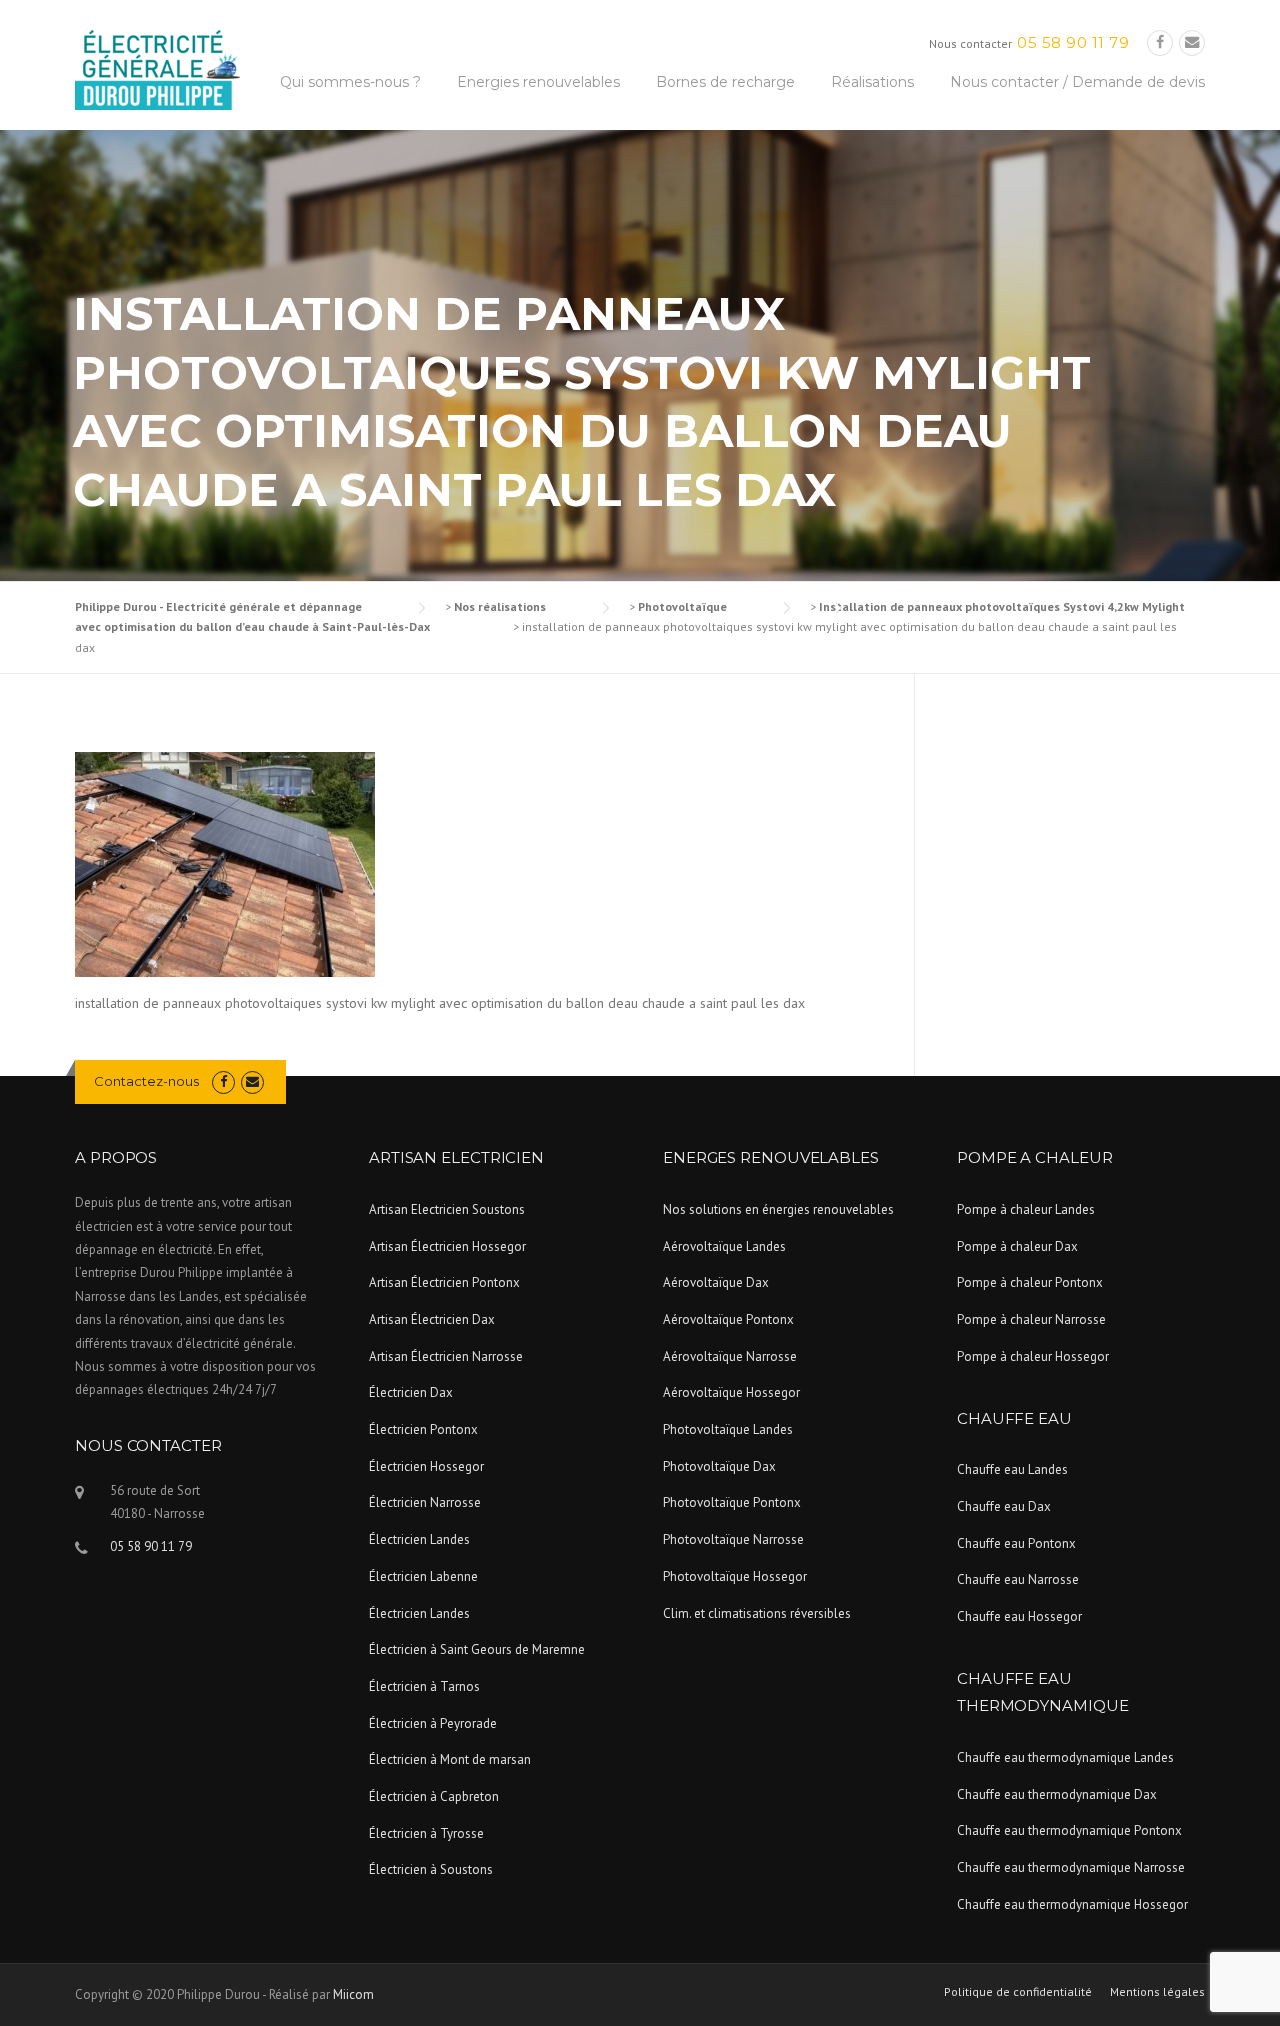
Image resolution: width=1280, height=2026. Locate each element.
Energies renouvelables (538, 82)
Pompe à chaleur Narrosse (1031, 1319)
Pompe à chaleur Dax (1017, 1246)
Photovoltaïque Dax (719, 1466)
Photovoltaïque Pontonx (732, 1502)
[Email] (1192, 42)
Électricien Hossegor (426, 1466)
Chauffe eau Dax (1004, 1506)
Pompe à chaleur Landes (1026, 1209)
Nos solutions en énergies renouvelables (778, 1209)
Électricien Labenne (423, 1576)
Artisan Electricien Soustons (447, 1209)
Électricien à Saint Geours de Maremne (477, 1649)
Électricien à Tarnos (424, 1686)
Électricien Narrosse (425, 1502)
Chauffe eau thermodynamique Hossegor (1072, 1904)
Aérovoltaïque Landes (724, 1246)
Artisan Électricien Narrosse (446, 1356)
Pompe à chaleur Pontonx (1030, 1282)
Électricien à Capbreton (434, 1796)
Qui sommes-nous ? (350, 82)
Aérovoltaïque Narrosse (730, 1356)
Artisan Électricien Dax (432, 1319)
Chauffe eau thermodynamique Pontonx (1069, 1830)
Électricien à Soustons (431, 1869)
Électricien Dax (411, 1392)
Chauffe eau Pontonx (1016, 1543)
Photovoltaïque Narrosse (733, 1539)
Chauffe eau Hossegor (1019, 1616)
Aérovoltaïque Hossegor (731, 1392)
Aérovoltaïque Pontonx (728, 1319)
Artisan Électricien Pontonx (444, 1282)
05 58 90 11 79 (1073, 42)
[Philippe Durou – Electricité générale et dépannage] (157, 69)
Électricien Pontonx (423, 1429)
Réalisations (872, 82)
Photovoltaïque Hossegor (735, 1576)
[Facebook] (1160, 42)
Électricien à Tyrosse (426, 1833)
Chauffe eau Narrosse (1018, 1579)
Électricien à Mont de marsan (450, 1759)
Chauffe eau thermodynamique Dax (1057, 1794)
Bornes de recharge (725, 82)
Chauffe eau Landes (1012, 1469)
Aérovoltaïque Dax (716, 1282)
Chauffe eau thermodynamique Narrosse (1071, 1867)
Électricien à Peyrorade (433, 1723)
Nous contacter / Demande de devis (1077, 82)
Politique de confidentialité (1018, 1992)
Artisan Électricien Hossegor (447, 1246)
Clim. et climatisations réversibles (757, 1613)
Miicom (353, 1994)
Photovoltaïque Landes (728, 1429)
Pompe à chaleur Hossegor (1033, 1356)
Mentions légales (1157, 1992)
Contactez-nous (146, 1081)
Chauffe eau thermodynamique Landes (1065, 1757)
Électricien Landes (419, 1539)
